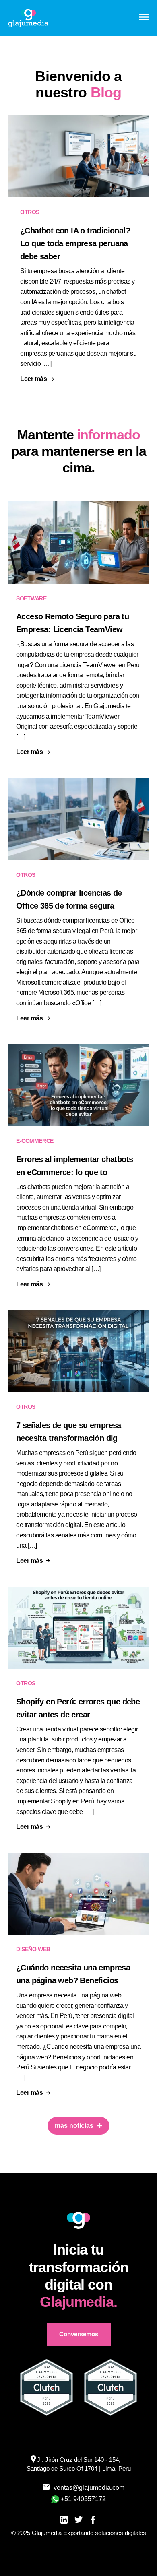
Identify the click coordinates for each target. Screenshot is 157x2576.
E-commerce (35, 1141)
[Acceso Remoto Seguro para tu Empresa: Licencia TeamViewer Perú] (78, 542)
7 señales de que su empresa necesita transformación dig (69, 1432)
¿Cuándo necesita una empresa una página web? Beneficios (73, 1974)
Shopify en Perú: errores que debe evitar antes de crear (78, 1708)
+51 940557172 (83, 2499)
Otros (30, 212)
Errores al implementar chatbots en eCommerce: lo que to (74, 1166)
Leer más (33, 379)
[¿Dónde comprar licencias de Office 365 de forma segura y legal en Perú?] (78, 819)
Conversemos (79, 2334)
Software (31, 598)
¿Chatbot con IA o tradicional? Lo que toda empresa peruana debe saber (75, 243)
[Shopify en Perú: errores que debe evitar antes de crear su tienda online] (78, 1628)
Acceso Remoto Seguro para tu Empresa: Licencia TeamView (72, 623)
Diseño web (33, 1949)
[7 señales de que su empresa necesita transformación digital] (78, 1351)
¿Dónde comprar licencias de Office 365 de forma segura (69, 899)
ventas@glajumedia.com (84, 2488)
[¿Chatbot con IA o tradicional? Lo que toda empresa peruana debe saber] (78, 156)
